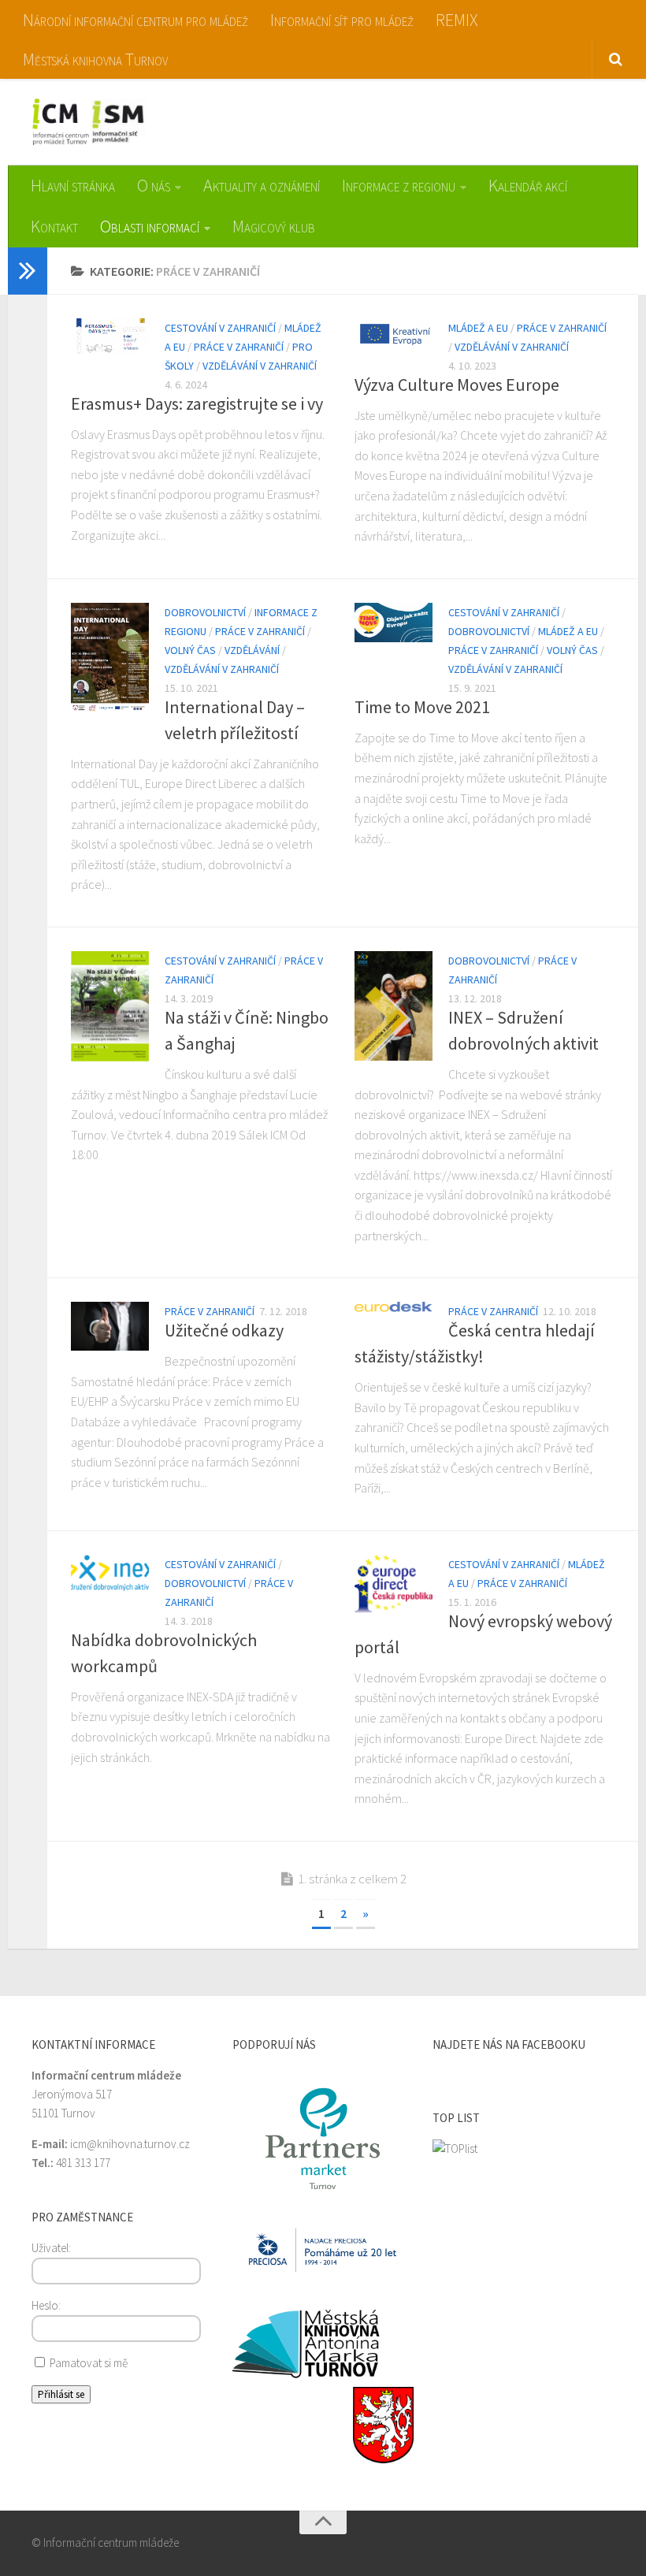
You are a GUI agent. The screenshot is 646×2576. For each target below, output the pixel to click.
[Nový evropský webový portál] (394, 1584)
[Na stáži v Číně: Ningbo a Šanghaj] (110, 1006)
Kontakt (54, 226)
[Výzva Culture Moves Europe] (394, 334)
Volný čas (190, 650)
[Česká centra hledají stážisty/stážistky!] (394, 1307)
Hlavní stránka (73, 185)
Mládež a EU (478, 328)
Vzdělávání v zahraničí (260, 366)
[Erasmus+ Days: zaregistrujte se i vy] (110, 336)
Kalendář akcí (528, 185)
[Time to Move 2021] (394, 623)
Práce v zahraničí (239, 347)
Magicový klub (274, 226)
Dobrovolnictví (205, 612)
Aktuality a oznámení (262, 185)
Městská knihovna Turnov (95, 59)
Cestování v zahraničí (220, 328)
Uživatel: (51, 2248)
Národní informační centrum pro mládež (136, 20)
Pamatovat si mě (87, 2363)
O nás (154, 185)
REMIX (457, 20)
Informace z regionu (399, 185)
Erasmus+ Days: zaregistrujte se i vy (197, 403)
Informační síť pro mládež (342, 20)
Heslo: (46, 2305)
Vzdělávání (252, 650)
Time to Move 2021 (422, 707)
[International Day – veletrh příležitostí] (110, 658)
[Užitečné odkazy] (110, 1326)
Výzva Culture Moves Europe (457, 385)
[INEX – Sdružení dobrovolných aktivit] (394, 1006)
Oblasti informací (150, 226)
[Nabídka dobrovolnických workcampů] (110, 1573)
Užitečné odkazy (224, 1330)
